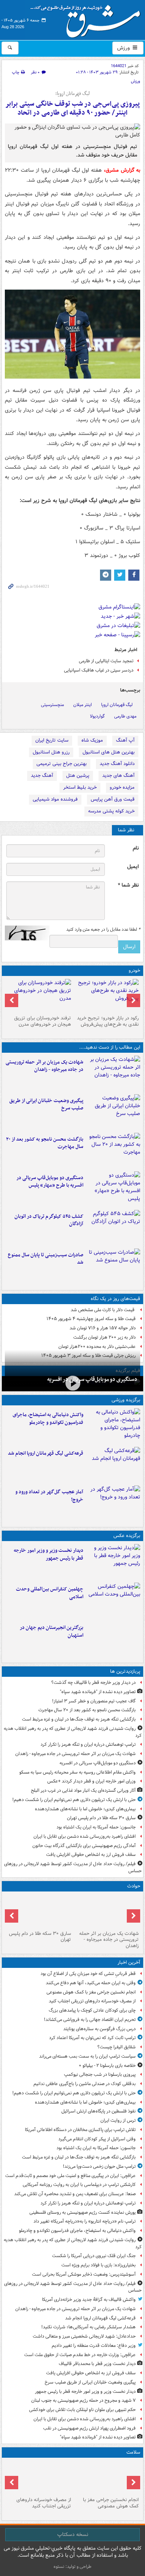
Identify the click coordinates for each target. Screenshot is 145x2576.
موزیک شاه (92, 740)
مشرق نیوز (88, 19)
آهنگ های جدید (118, 776)
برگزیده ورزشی (126, 1400)
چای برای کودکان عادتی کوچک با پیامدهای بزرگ (92, 2010)
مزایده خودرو (122, 787)
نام (136, 848)
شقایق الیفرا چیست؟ (117, 2047)
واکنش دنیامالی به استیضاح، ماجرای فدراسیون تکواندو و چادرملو (48, 1419)
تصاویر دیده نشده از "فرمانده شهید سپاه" (98, 1692)
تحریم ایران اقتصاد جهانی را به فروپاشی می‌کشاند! (90, 2020)
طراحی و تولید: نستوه (72, 2567)
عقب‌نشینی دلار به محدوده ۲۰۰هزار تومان (97, 1347)
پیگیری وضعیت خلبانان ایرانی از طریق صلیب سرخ (46, 1105)
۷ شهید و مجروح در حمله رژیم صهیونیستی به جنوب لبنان (83, 2400)
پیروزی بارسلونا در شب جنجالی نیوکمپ (100, 2074)
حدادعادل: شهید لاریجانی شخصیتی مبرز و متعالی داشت (84, 2336)
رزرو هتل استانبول (51, 752)
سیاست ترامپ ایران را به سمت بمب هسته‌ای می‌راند (87, 2056)
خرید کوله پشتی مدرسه (111, 811)
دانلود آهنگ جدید (117, 764)
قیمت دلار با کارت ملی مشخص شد (103, 1310)
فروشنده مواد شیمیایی (55, 799)
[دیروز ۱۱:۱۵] (113, 1503)
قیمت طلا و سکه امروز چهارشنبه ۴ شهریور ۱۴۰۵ (91, 1319)
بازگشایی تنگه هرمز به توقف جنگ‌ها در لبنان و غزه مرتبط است (79, 1719)
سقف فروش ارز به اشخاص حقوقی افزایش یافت (91, 1855)
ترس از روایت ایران (118, 2120)
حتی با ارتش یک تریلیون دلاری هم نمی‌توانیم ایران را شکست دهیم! (74, 1800)
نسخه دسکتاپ (73, 2534)
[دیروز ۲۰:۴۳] (113, 1465)
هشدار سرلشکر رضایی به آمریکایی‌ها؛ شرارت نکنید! (88, 2327)
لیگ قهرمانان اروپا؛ (72, 94)
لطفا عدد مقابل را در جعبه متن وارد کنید (103, 930)
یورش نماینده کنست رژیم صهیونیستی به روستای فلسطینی (83, 2212)
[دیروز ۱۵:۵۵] (39, 1911)
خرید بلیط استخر (80, 787)
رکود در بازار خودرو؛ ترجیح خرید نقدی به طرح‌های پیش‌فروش (108, 1021)
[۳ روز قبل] (106, 996)
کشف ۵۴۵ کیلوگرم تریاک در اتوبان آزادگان (49, 1220)
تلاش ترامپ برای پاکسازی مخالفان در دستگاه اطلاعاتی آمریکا (80, 2130)
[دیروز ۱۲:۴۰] (113, 1266)
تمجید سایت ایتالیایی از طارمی (106, 661)
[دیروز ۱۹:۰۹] (113, 1112)
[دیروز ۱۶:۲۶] (72, 1383)
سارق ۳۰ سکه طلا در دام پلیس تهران (101, 1818)
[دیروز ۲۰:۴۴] (113, 1073)
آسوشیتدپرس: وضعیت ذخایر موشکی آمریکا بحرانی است (84, 2274)
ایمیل (133, 867)
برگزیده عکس (127, 1536)
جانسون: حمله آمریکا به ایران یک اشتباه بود (96, 1827)
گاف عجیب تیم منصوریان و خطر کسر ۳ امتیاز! (94, 1701)
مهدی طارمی (125, 716)
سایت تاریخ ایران (52, 740)
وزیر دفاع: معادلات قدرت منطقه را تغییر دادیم (94, 2346)
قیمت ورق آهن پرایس (113, 799)
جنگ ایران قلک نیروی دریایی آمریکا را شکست (94, 2256)
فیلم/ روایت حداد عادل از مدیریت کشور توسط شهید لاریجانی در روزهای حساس (73, 1867)
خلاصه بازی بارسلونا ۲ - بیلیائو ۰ (107, 2066)
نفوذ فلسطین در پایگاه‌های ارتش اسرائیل (99, 2111)
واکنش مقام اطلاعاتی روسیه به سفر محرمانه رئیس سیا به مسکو (78, 1772)
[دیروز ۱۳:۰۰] (113, 1600)
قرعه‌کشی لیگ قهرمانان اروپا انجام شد (46, 1453)
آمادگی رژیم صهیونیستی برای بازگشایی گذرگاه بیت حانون (84, 1846)
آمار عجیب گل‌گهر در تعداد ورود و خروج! (49, 1496)
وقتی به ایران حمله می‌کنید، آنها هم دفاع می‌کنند (91, 1983)
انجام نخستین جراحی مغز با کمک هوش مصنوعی (91, 1992)
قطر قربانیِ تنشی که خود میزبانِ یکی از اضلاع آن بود (88, 1974)
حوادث (134, 1886)
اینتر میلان (83, 705)
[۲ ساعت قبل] (39, 2477)
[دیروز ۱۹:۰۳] (113, 1562)
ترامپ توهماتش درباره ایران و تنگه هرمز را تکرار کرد (88, 1744)
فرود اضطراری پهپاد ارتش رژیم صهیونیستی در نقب (89, 2428)
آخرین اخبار (129, 1962)
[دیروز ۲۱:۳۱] (113, 1426)
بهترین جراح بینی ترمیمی (62, 764)
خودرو (134, 971)
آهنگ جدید (42, 776)
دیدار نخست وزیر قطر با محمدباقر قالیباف (97, 2364)
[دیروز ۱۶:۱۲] (113, 1151)
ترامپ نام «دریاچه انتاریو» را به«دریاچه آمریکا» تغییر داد (85, 2221)
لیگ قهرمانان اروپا (117, 705)
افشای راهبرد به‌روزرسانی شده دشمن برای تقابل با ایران (85, 1836)
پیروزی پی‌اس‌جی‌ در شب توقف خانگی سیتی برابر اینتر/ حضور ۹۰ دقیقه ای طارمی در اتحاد (72, 108)
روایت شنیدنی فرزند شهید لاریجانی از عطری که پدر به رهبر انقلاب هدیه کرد (73, 1732)
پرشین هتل (78, 776)
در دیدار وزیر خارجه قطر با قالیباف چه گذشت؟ (94, 1683)
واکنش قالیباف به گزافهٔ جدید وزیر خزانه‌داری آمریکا (89, 2300)
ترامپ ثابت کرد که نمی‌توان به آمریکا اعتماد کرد (92, 2038)
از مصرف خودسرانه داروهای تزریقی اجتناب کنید (92, 2001)
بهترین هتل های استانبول (109, 752)
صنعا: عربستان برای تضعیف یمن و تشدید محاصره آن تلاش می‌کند (75, 2194)
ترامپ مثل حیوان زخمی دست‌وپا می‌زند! (99, 2166)
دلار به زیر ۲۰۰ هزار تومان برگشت (104, 1337)
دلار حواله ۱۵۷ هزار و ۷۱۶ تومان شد (103, 1328)
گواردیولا (97, 716)
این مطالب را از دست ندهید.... (110, 1047)
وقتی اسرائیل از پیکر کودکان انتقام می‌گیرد (97, 2139)
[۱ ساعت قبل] (106, 2477)
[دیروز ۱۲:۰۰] (113, 1639)
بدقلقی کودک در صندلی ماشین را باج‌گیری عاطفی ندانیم (85, 2084)
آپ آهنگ (125, 740)
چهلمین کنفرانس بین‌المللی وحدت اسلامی (50, 1593)
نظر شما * (128, 885)
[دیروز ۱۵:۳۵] (113, 1189)
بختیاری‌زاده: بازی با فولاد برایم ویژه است (99, 2265)
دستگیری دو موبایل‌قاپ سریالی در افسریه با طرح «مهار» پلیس (50, 1182)
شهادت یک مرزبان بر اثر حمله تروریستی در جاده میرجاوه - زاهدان (44, 1066)
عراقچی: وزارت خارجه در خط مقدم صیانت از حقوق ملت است (80, 2355)
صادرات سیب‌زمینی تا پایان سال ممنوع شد (46, 1259)
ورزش (124, 48)
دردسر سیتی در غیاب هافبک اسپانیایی (99, 670)
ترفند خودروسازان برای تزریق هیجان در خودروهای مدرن (43, 1021)
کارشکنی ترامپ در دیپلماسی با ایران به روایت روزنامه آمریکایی (79, 2185)
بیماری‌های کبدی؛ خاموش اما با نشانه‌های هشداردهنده (85, 1809)
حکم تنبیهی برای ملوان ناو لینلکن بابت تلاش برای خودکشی (82, 2410)
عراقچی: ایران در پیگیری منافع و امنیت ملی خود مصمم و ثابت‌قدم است (70, 2176)
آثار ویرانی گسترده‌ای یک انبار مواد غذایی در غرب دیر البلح (83, 1790)
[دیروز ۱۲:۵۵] (113, 1228)
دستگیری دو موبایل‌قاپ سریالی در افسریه (92, 1379)
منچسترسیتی (52, 705)
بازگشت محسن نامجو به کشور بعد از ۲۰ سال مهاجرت (45, 1143)
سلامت (133, 2452)
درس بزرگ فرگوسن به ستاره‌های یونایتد (99, 2029)
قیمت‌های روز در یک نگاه (115, 1299)
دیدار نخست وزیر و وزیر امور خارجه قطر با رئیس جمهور (49, 1554)
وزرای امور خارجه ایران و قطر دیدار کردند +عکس (91, 1781)
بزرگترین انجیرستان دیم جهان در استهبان (51, 1632)
